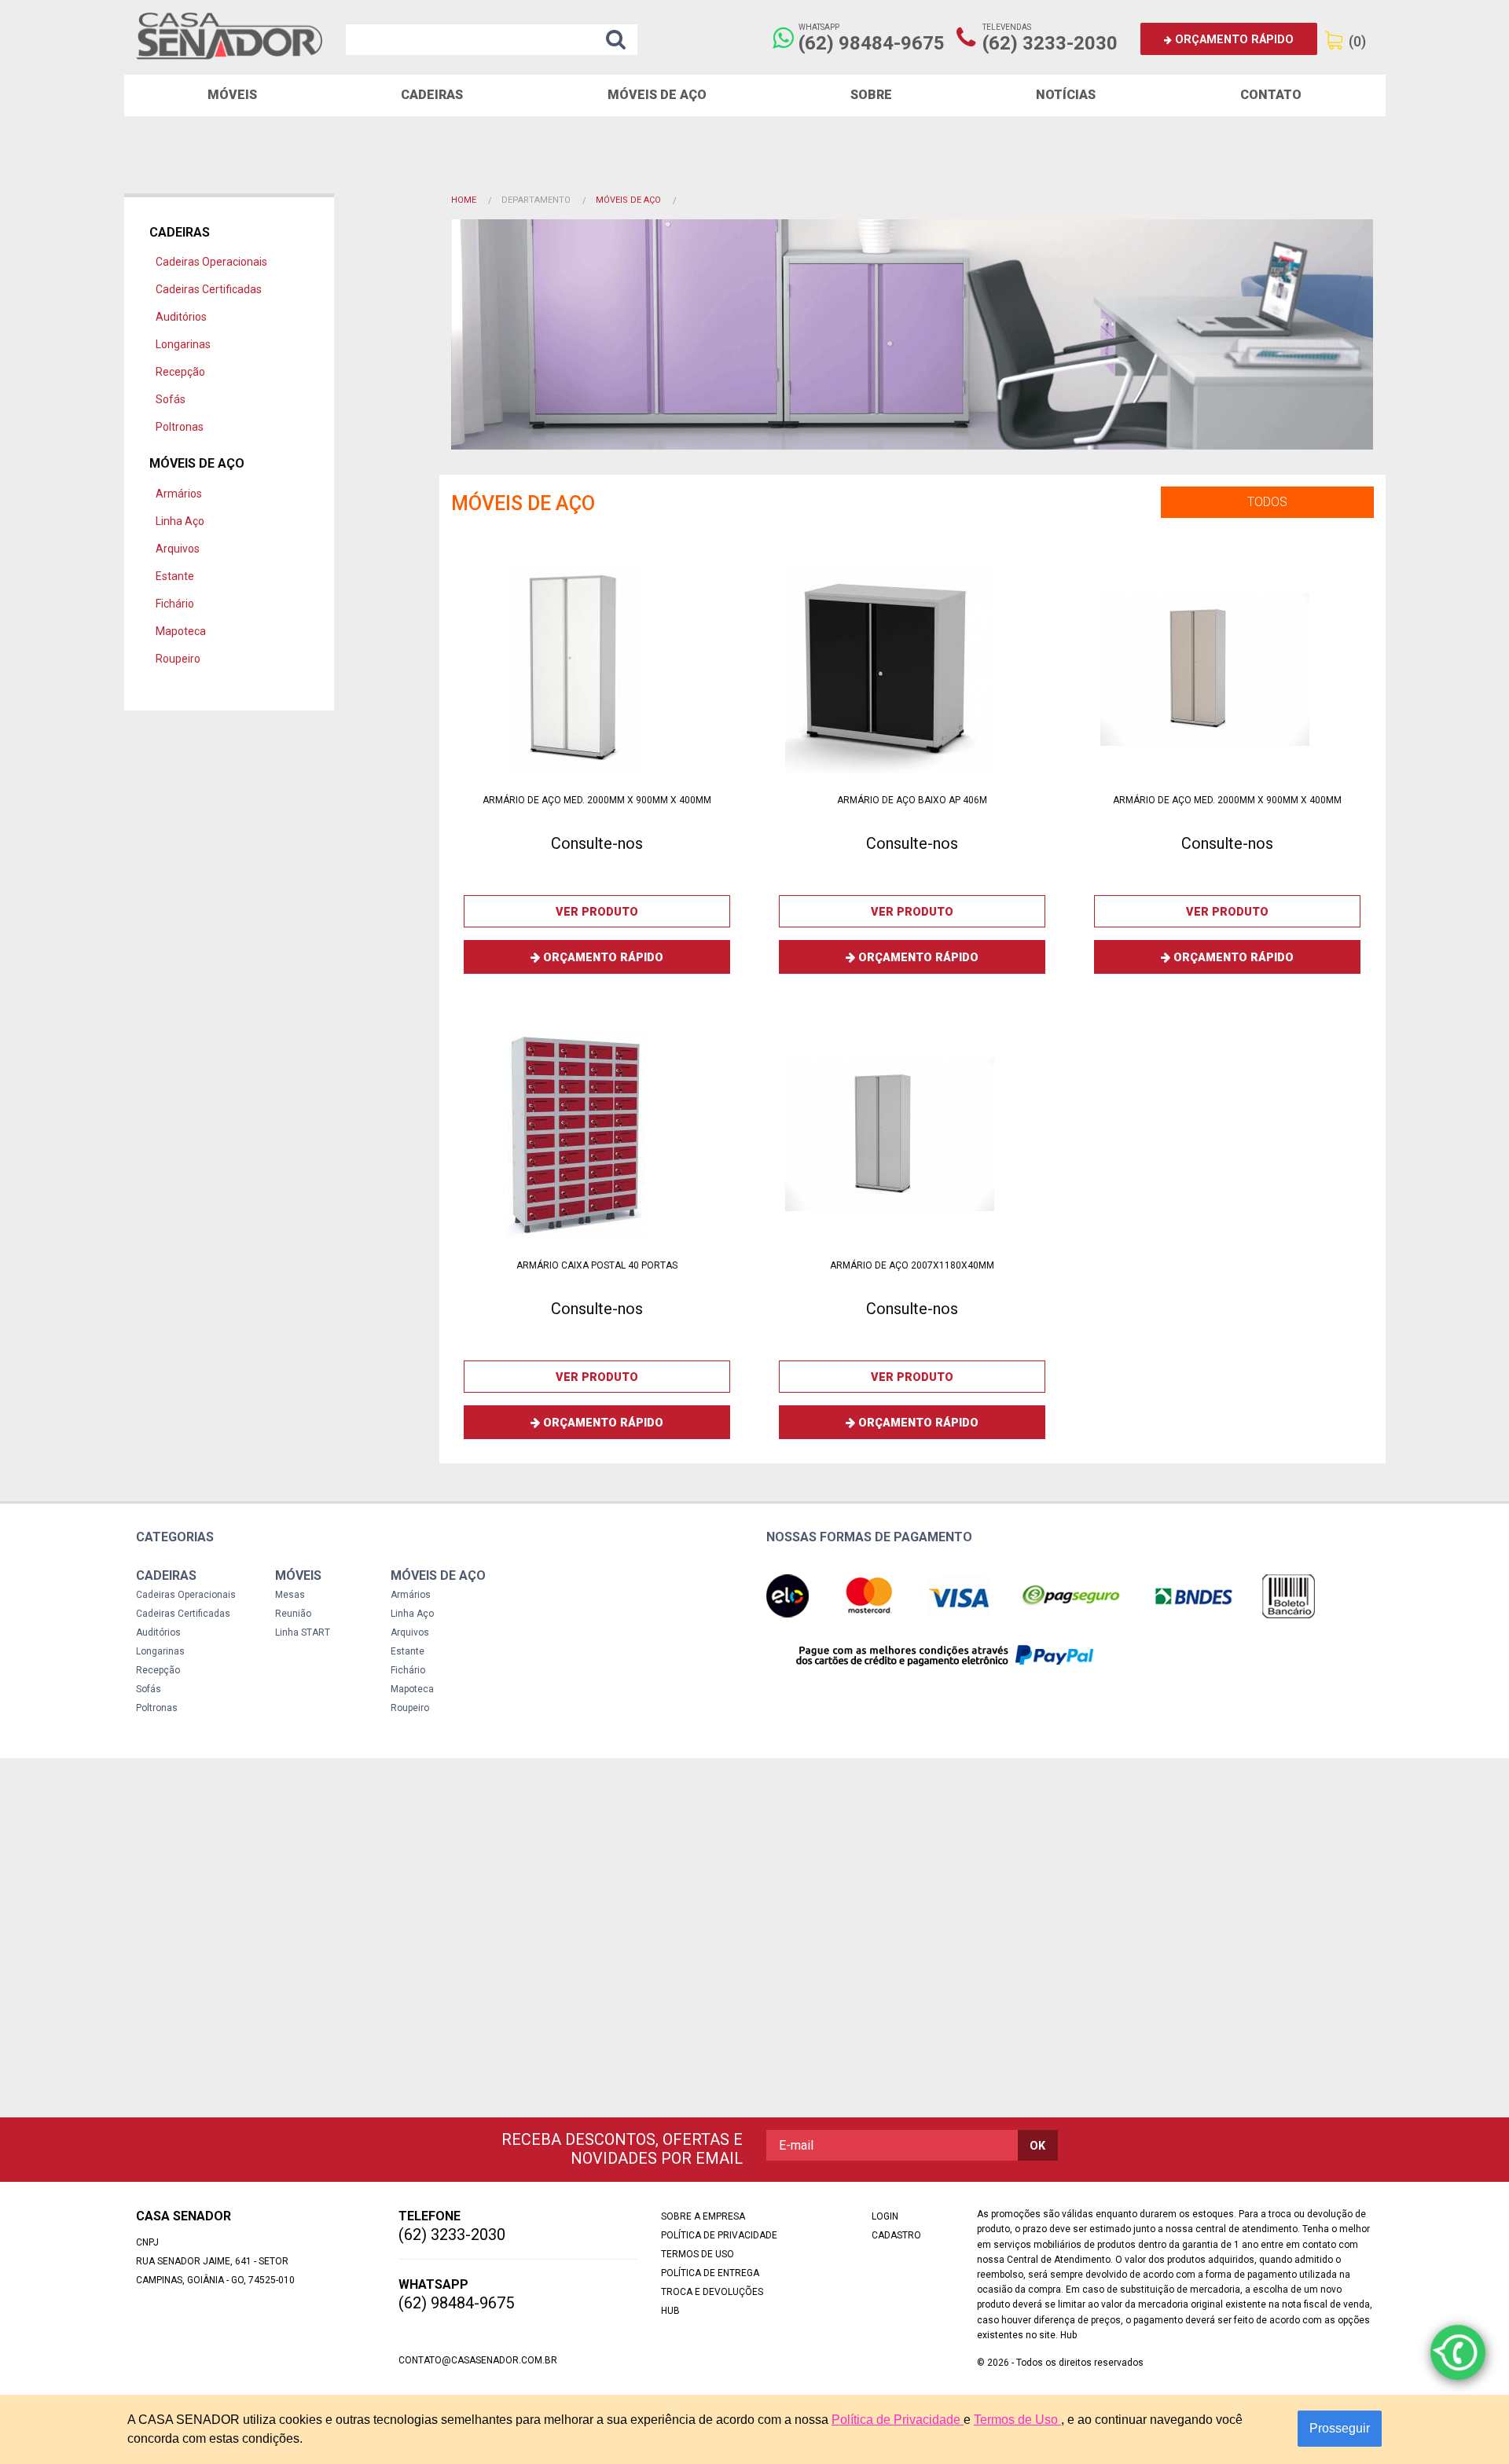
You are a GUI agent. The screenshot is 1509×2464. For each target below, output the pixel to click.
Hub (670, 2311)
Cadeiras (432, 95)
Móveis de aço (657, 95)
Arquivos (178, 549)
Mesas (290, 1595)
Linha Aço (180, 521)
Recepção (180, 372)
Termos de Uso (1017, 2420)
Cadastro (896, 2235)
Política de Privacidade (898, 2420)
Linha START (303, 1632)
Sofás (171, 399)
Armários (179, 494)
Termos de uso (698, 2254)
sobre (871, 95)
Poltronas (180, 427)
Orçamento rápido (1233, 40)
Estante (175, 576)
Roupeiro (178, 659)
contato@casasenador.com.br (478, 2360)
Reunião (293, 1614)
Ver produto (597, 912)
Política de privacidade (719, 2235)
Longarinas (183, 344)
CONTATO (1271, 95)
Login (885, 2216)
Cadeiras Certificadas (209, 289)
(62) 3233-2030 (1050, 43)
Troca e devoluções (712, 2292)
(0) (1357, 41)
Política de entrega (710, 2273)
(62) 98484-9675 (872, 43)
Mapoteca (181, 631)
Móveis (232, 95)
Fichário (175, 604)
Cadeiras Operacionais (211, 262)
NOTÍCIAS (1066, 95)
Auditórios (181, 317)
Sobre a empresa (703, 2216)
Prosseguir (1340, 2428)
